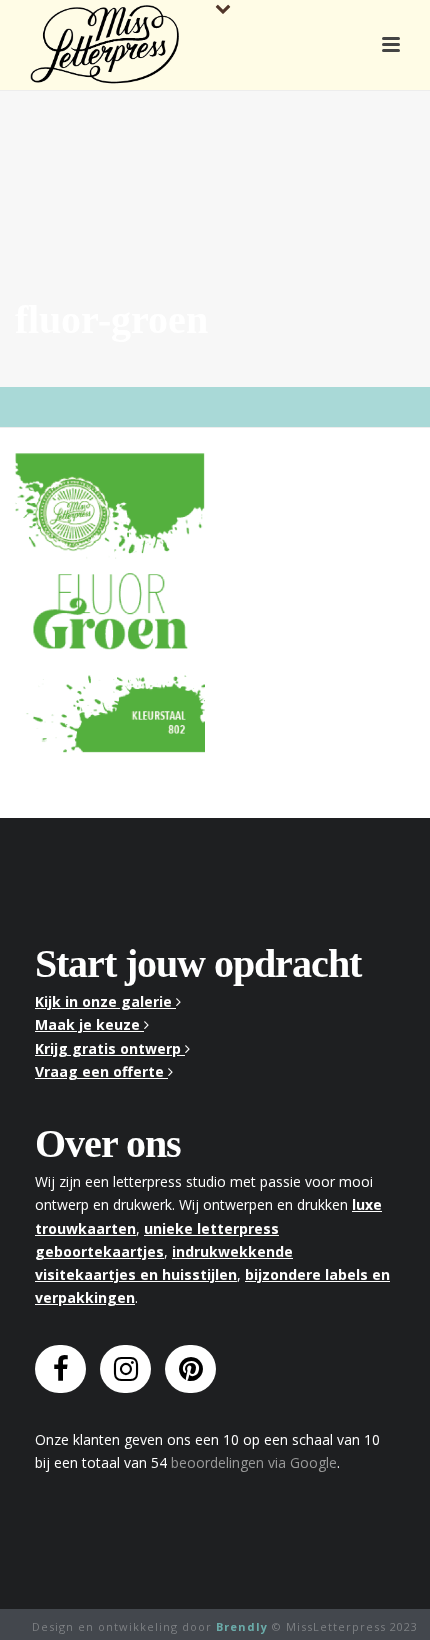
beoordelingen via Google (254, 1462)
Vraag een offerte (101, 1071)
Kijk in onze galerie (105, 1001)
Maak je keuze (89, 1024)
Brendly (242, 1626)
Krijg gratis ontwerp (110, 1048)
